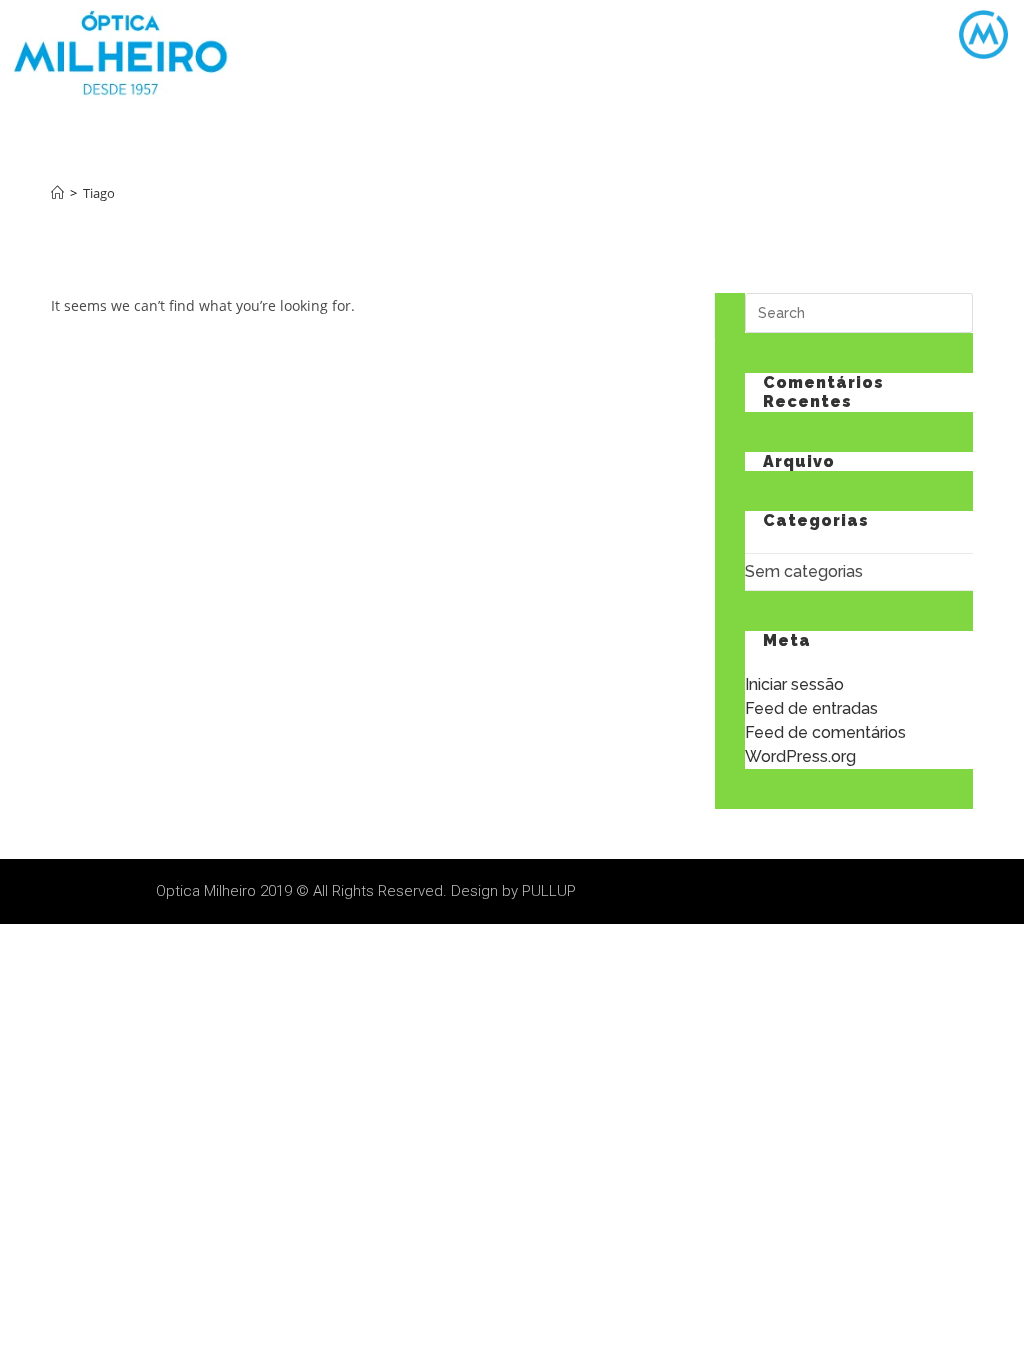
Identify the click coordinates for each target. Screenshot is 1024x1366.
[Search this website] (859, 311)
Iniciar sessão (794, 684)
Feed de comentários (825, 732)
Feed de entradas (811, 708)
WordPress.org (800, 756)
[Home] (57, 193)
